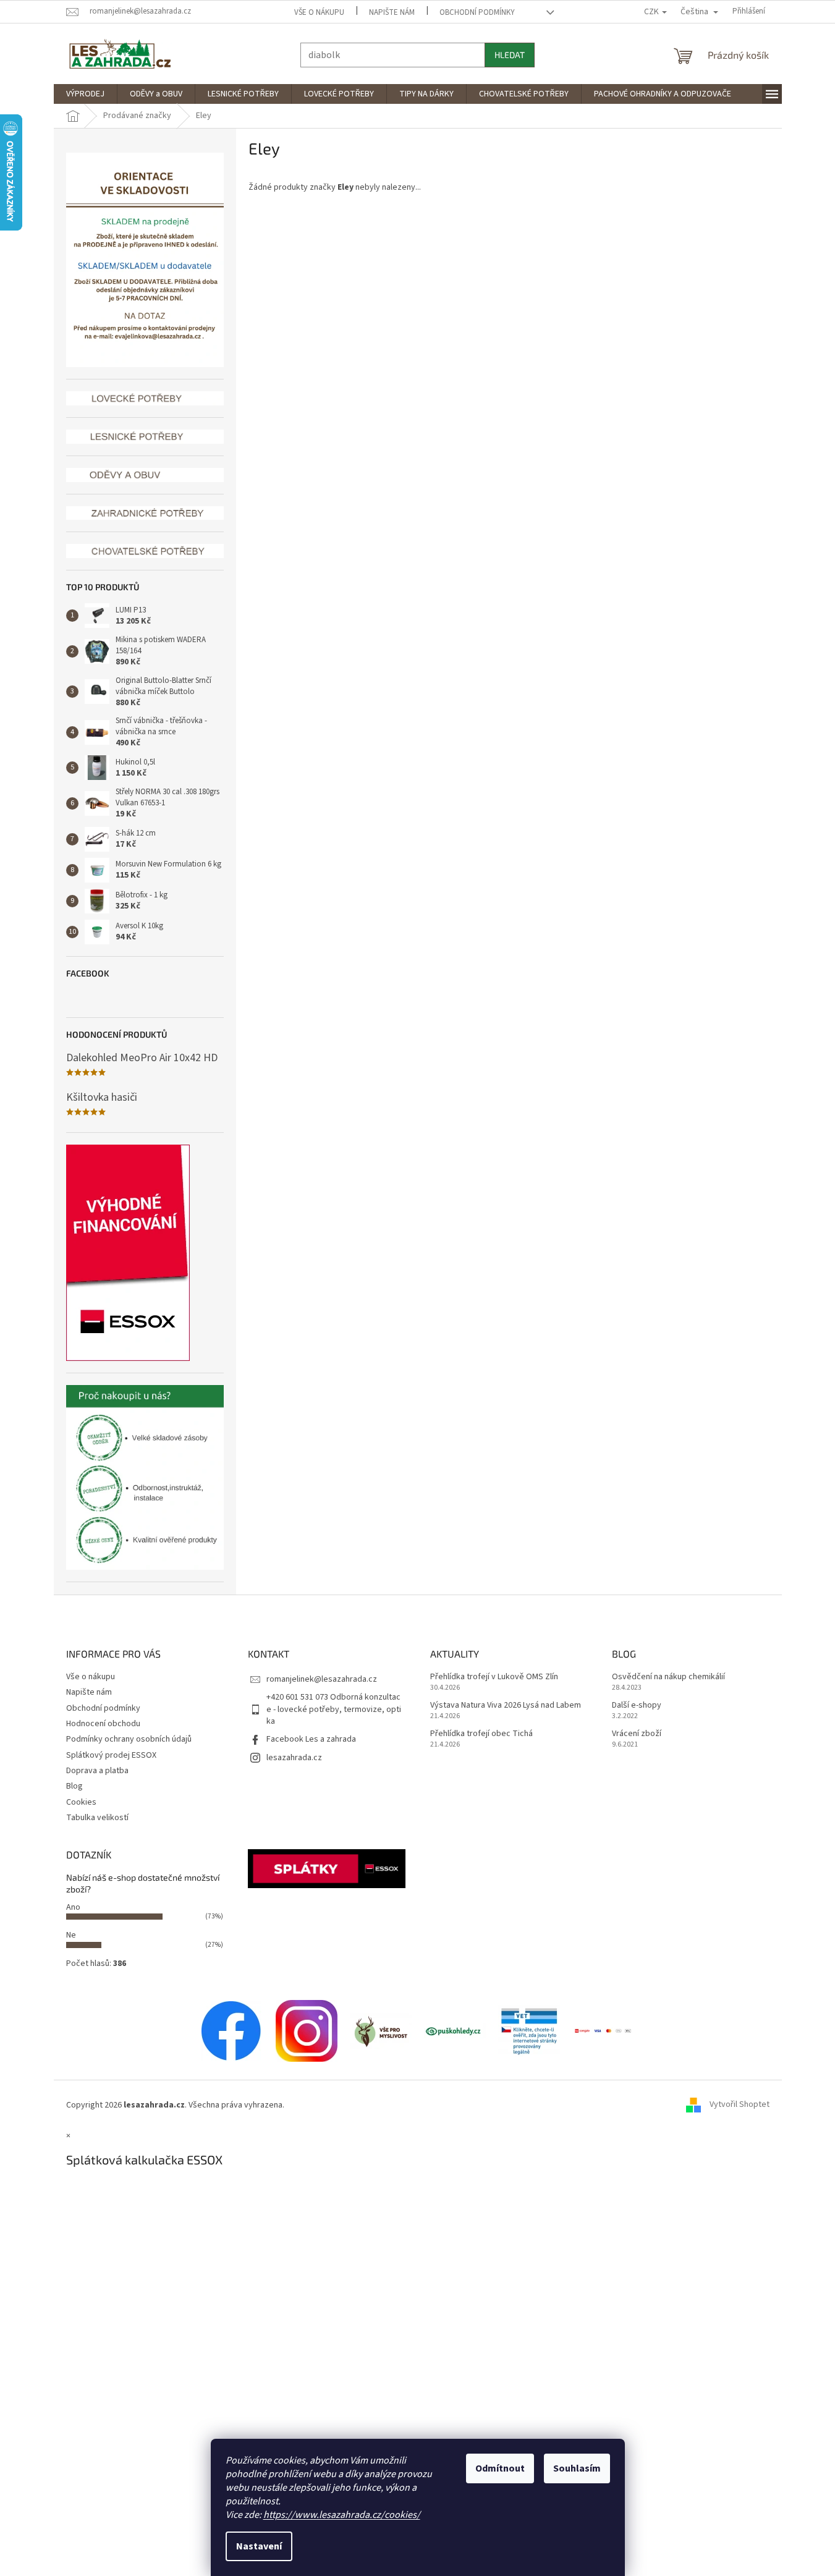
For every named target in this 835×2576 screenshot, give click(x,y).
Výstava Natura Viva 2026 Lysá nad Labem (506, 1705)
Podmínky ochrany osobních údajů (129, 1739)
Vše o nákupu (319, 12)
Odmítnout (500, 2468)
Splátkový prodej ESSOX (111, 1755)
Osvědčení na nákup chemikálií (668, 1677)
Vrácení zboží (637, 1734)
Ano (73, 1907)
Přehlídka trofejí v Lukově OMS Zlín (494, 1677)
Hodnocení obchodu (103, 1724)
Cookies (81, 1802)
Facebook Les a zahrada (311, 1739)
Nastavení (259, 2546)
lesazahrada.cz (294, 1758)
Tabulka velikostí (97, 1818)
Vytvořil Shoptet (740, 2105)
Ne (71, 1935)
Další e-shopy (637, 1705)
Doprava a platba (97, 1771)
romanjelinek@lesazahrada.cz (322, 1679)
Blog (74, 1786)
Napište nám (392, 12)
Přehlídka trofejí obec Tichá (481, 1734)
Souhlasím (577, 2468)
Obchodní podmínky (477, 12)
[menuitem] (85, 94)
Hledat (510, 55)
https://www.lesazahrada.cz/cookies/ (342, 2515)
